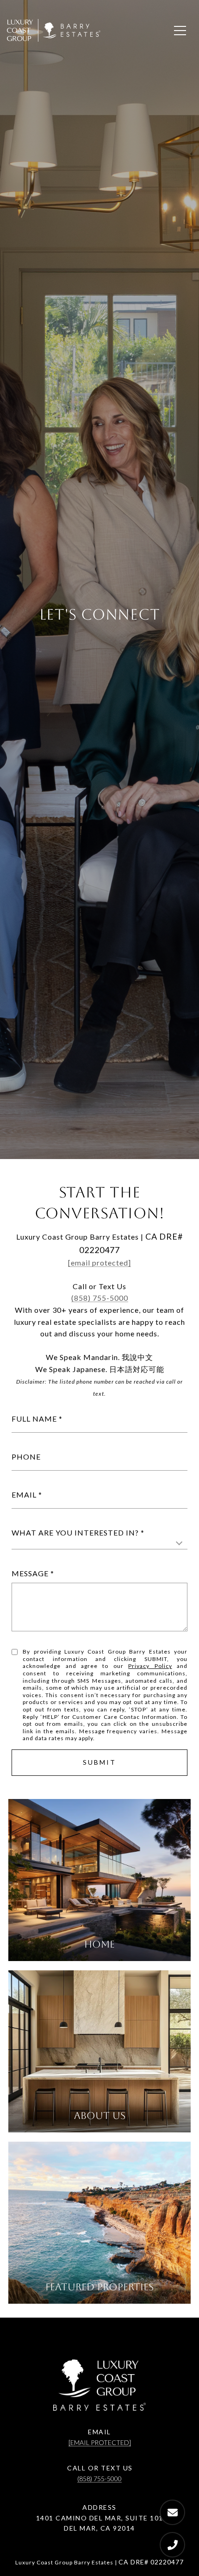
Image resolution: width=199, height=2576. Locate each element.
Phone (26, 1457)
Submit (99, 1762)
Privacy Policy (150, 1666)
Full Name (34, 1419)
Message (30, 1573)
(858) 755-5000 (100, 1298)
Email (24, 1495)
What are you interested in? (75, 1532)
